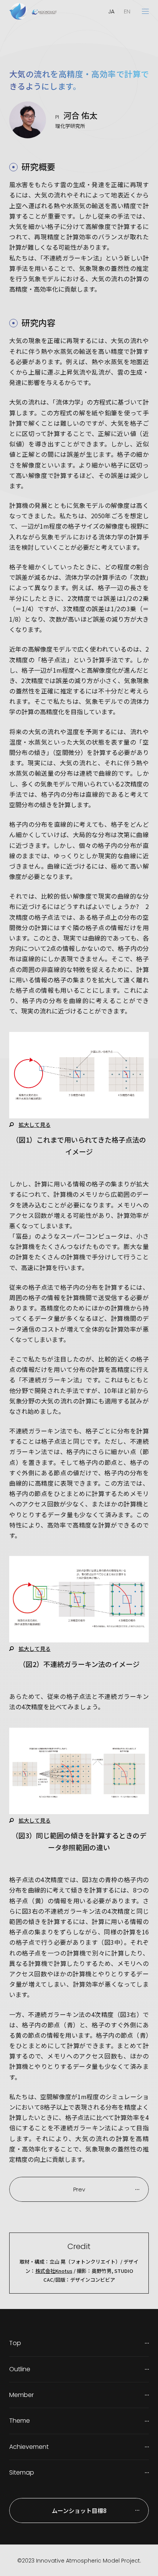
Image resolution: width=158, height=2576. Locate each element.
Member (21, 2395)
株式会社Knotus (54, 2271)
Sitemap (22, 2472)
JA (111, 11)
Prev (79, 2189)
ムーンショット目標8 (79, 2510)
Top (15, 2343)
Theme (20, 2421)
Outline (20, 2369)
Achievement (29, 2447)
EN (127, 11)
